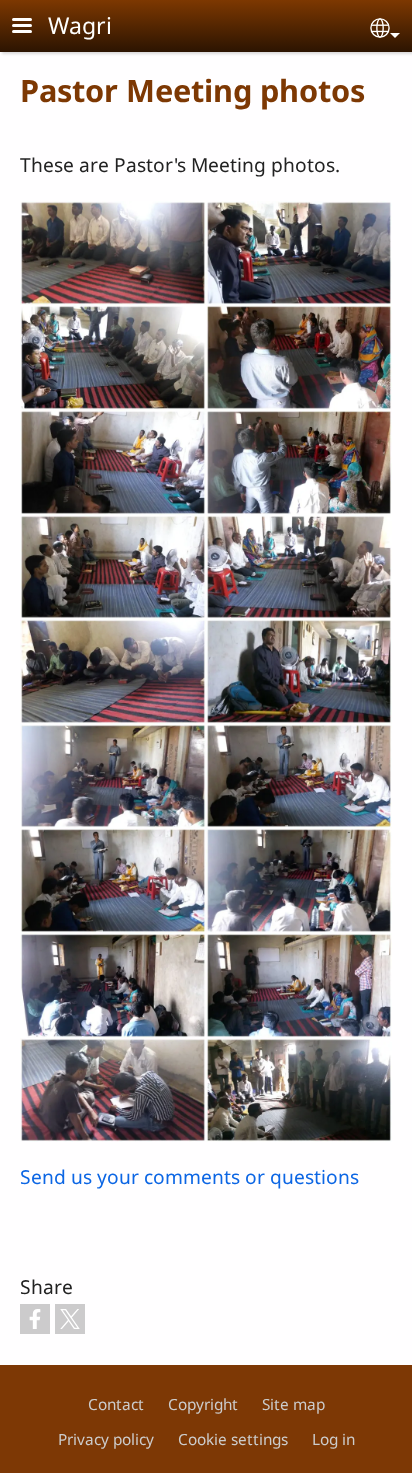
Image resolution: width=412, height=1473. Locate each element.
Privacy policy (106, 1439)
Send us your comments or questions (189, 1176)
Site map (293, 1404)
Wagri (80, 25)
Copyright (203, 1404)
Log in (333, 1439)
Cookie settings (233, 1439)
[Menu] (34, 27)
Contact (116, 1404)
